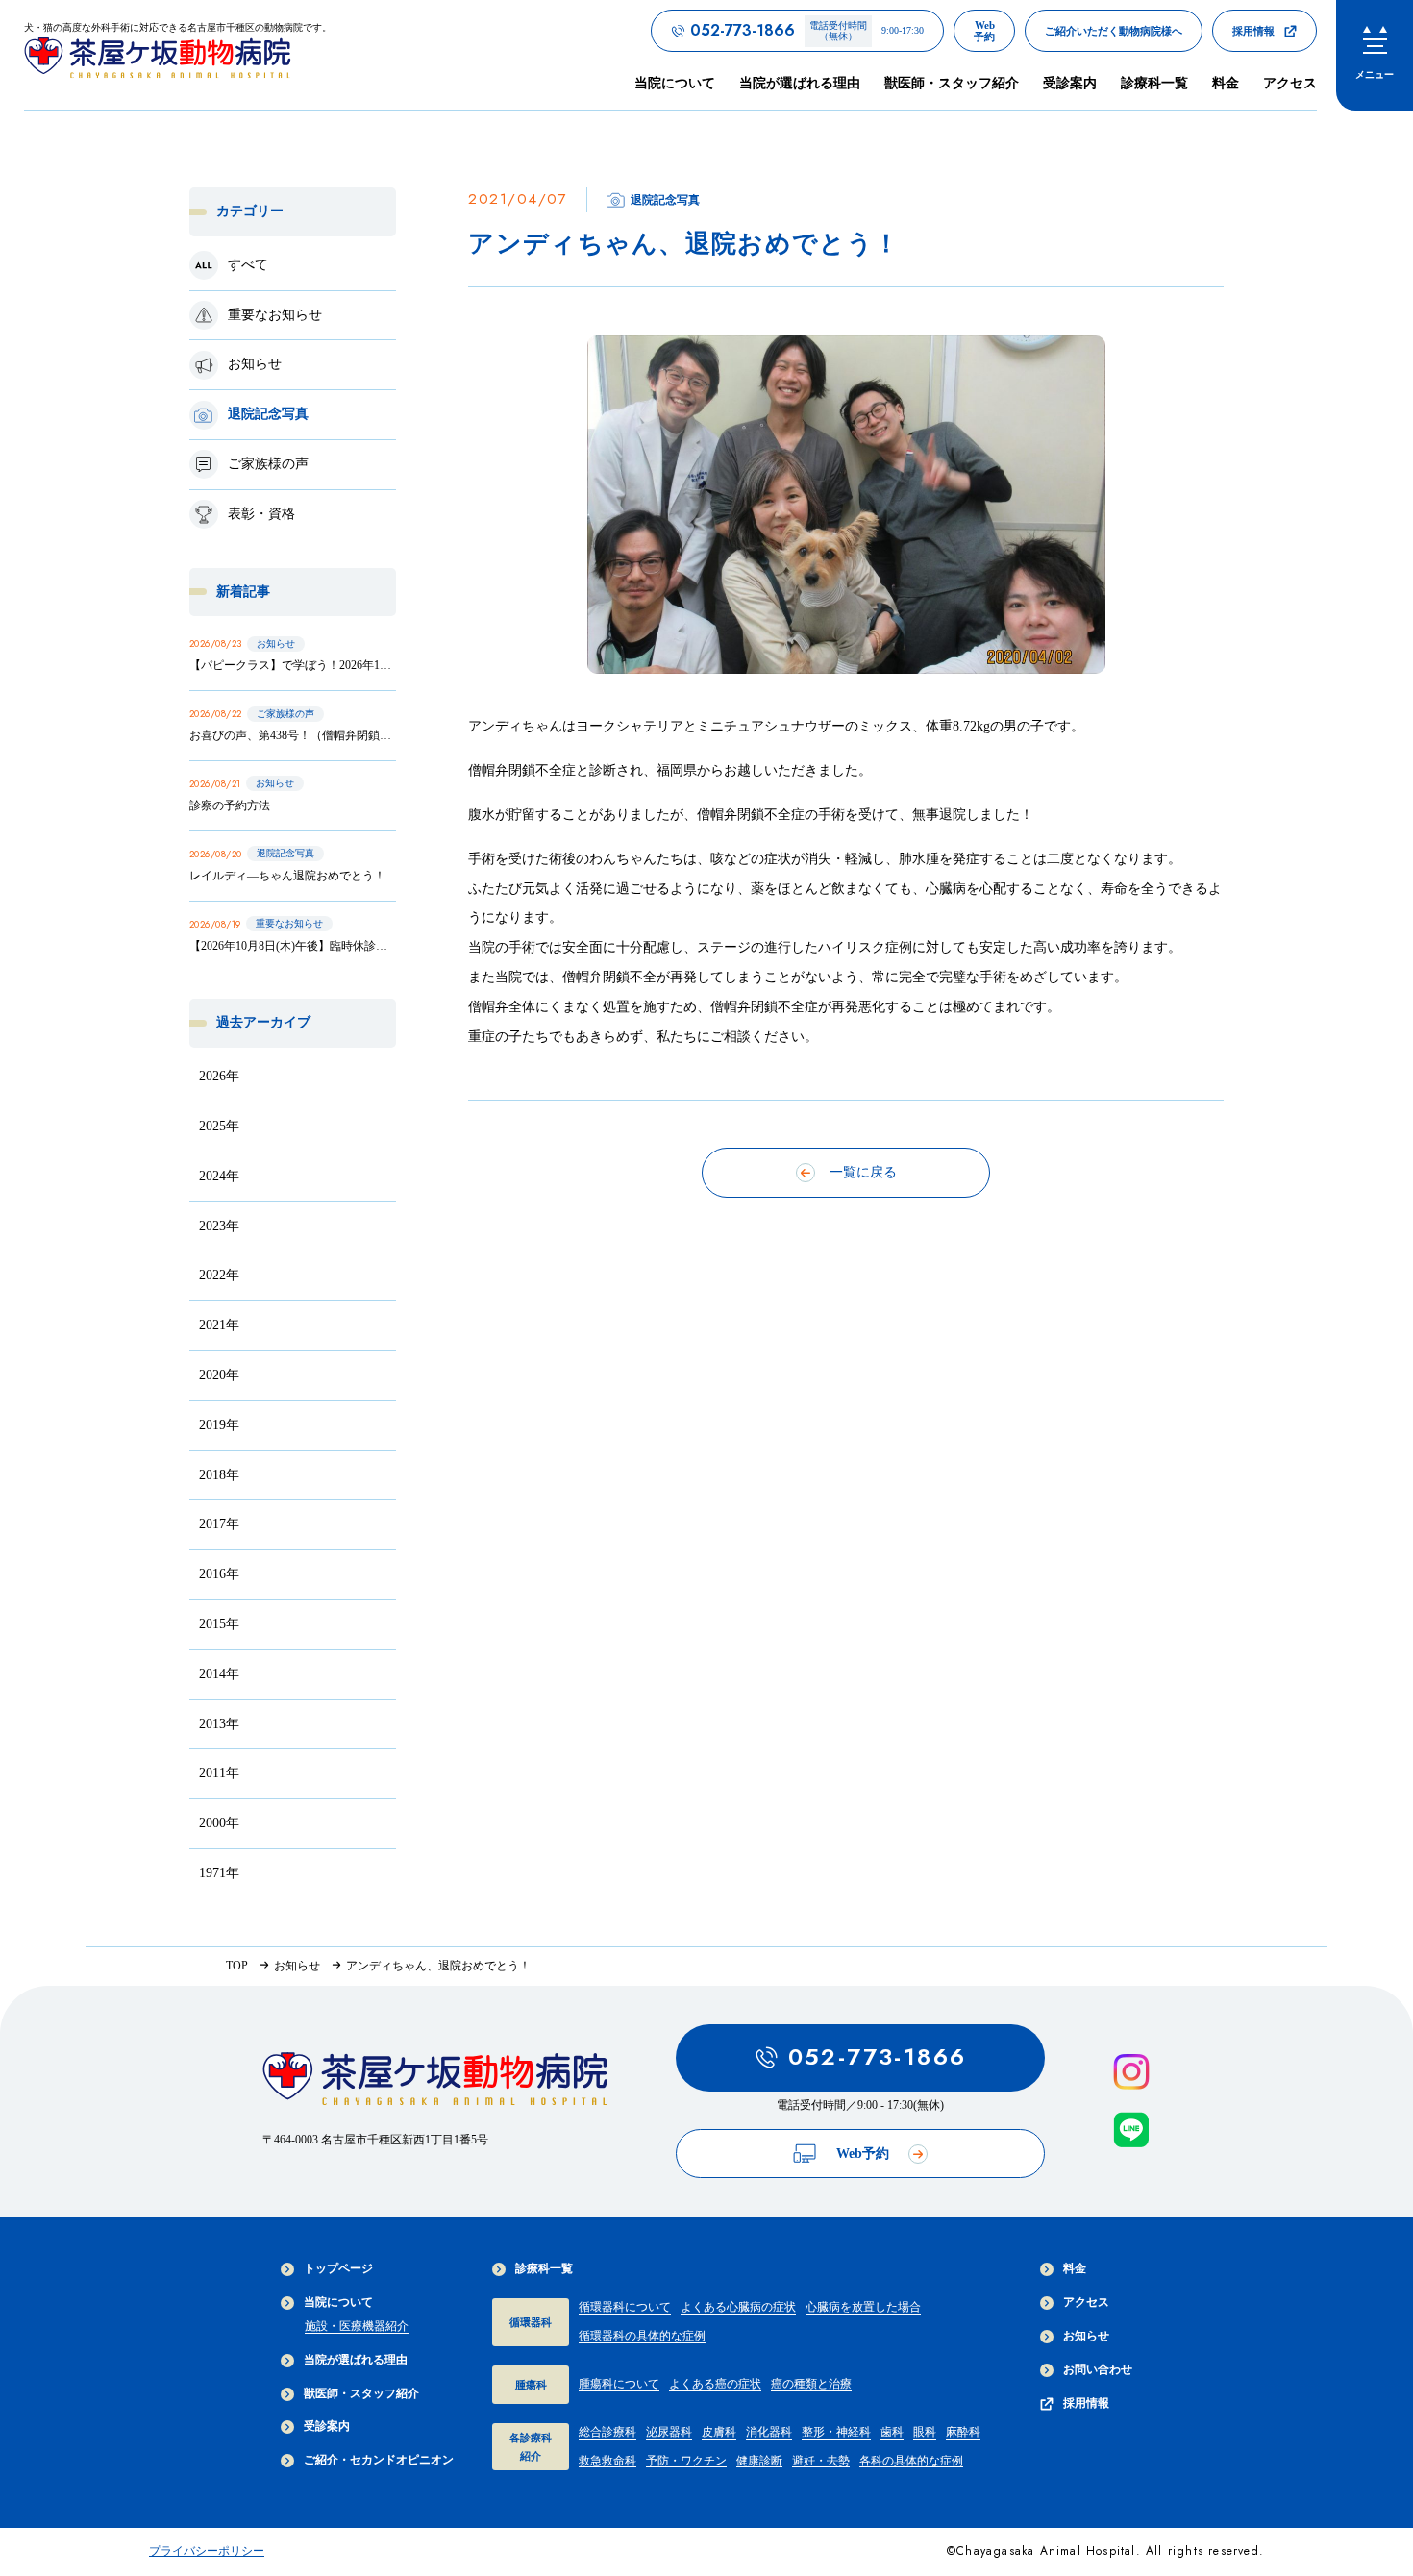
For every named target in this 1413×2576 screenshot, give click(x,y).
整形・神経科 (836, 2432)
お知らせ (1086, 2336)
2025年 (219, 1126)
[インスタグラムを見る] (1131, 2072)
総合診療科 (607, 2432)
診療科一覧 (544, 2268)
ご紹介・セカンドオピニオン (379, 2460)
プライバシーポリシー (207, 2551)
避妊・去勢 (821, 2461)
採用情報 (1086, 2403)
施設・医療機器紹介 (357, 2326)
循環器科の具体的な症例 (642, 2336)
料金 (1226, 83)
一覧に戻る (863, 1172)
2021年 (219, 1325)
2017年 (219, 1524)
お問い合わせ (1098, 2369)
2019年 (219, 1425)
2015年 (219, 1624)
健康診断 (759, 2461)
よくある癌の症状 (715, 2384)
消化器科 (769, 2432)
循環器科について (625, 2307)
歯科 (892, 2432)
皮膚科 (719, 2432)
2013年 (219, 1724)
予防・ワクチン (686, 2461)
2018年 (219, 1475)
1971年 (219, 1873)
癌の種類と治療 (811, 2384)
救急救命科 (607, 2461)
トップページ (338, 2268)
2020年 (219, 1375)
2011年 (219, 1773)
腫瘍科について (619, 2384)
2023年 (219, 1226)
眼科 (925, 2432)
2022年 (219, 1275)
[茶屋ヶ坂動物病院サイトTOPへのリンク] (435, 2084)
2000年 (219, 1823)
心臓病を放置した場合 (863, 2307)
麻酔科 (963, 2432)
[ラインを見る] (1131, 2130)
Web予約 (863, 2154)
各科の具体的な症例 (911, 2461)
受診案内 (1070, 83)
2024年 (219, 1176)
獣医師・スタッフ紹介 (952, 83)
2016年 (219, 1574)
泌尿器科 (669, 2432)
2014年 (219, 1674)
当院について (338, 2302)
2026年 (219, 1076)
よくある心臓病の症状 (738, 2307)
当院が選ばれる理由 (800, 83)
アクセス (1290, 83)
